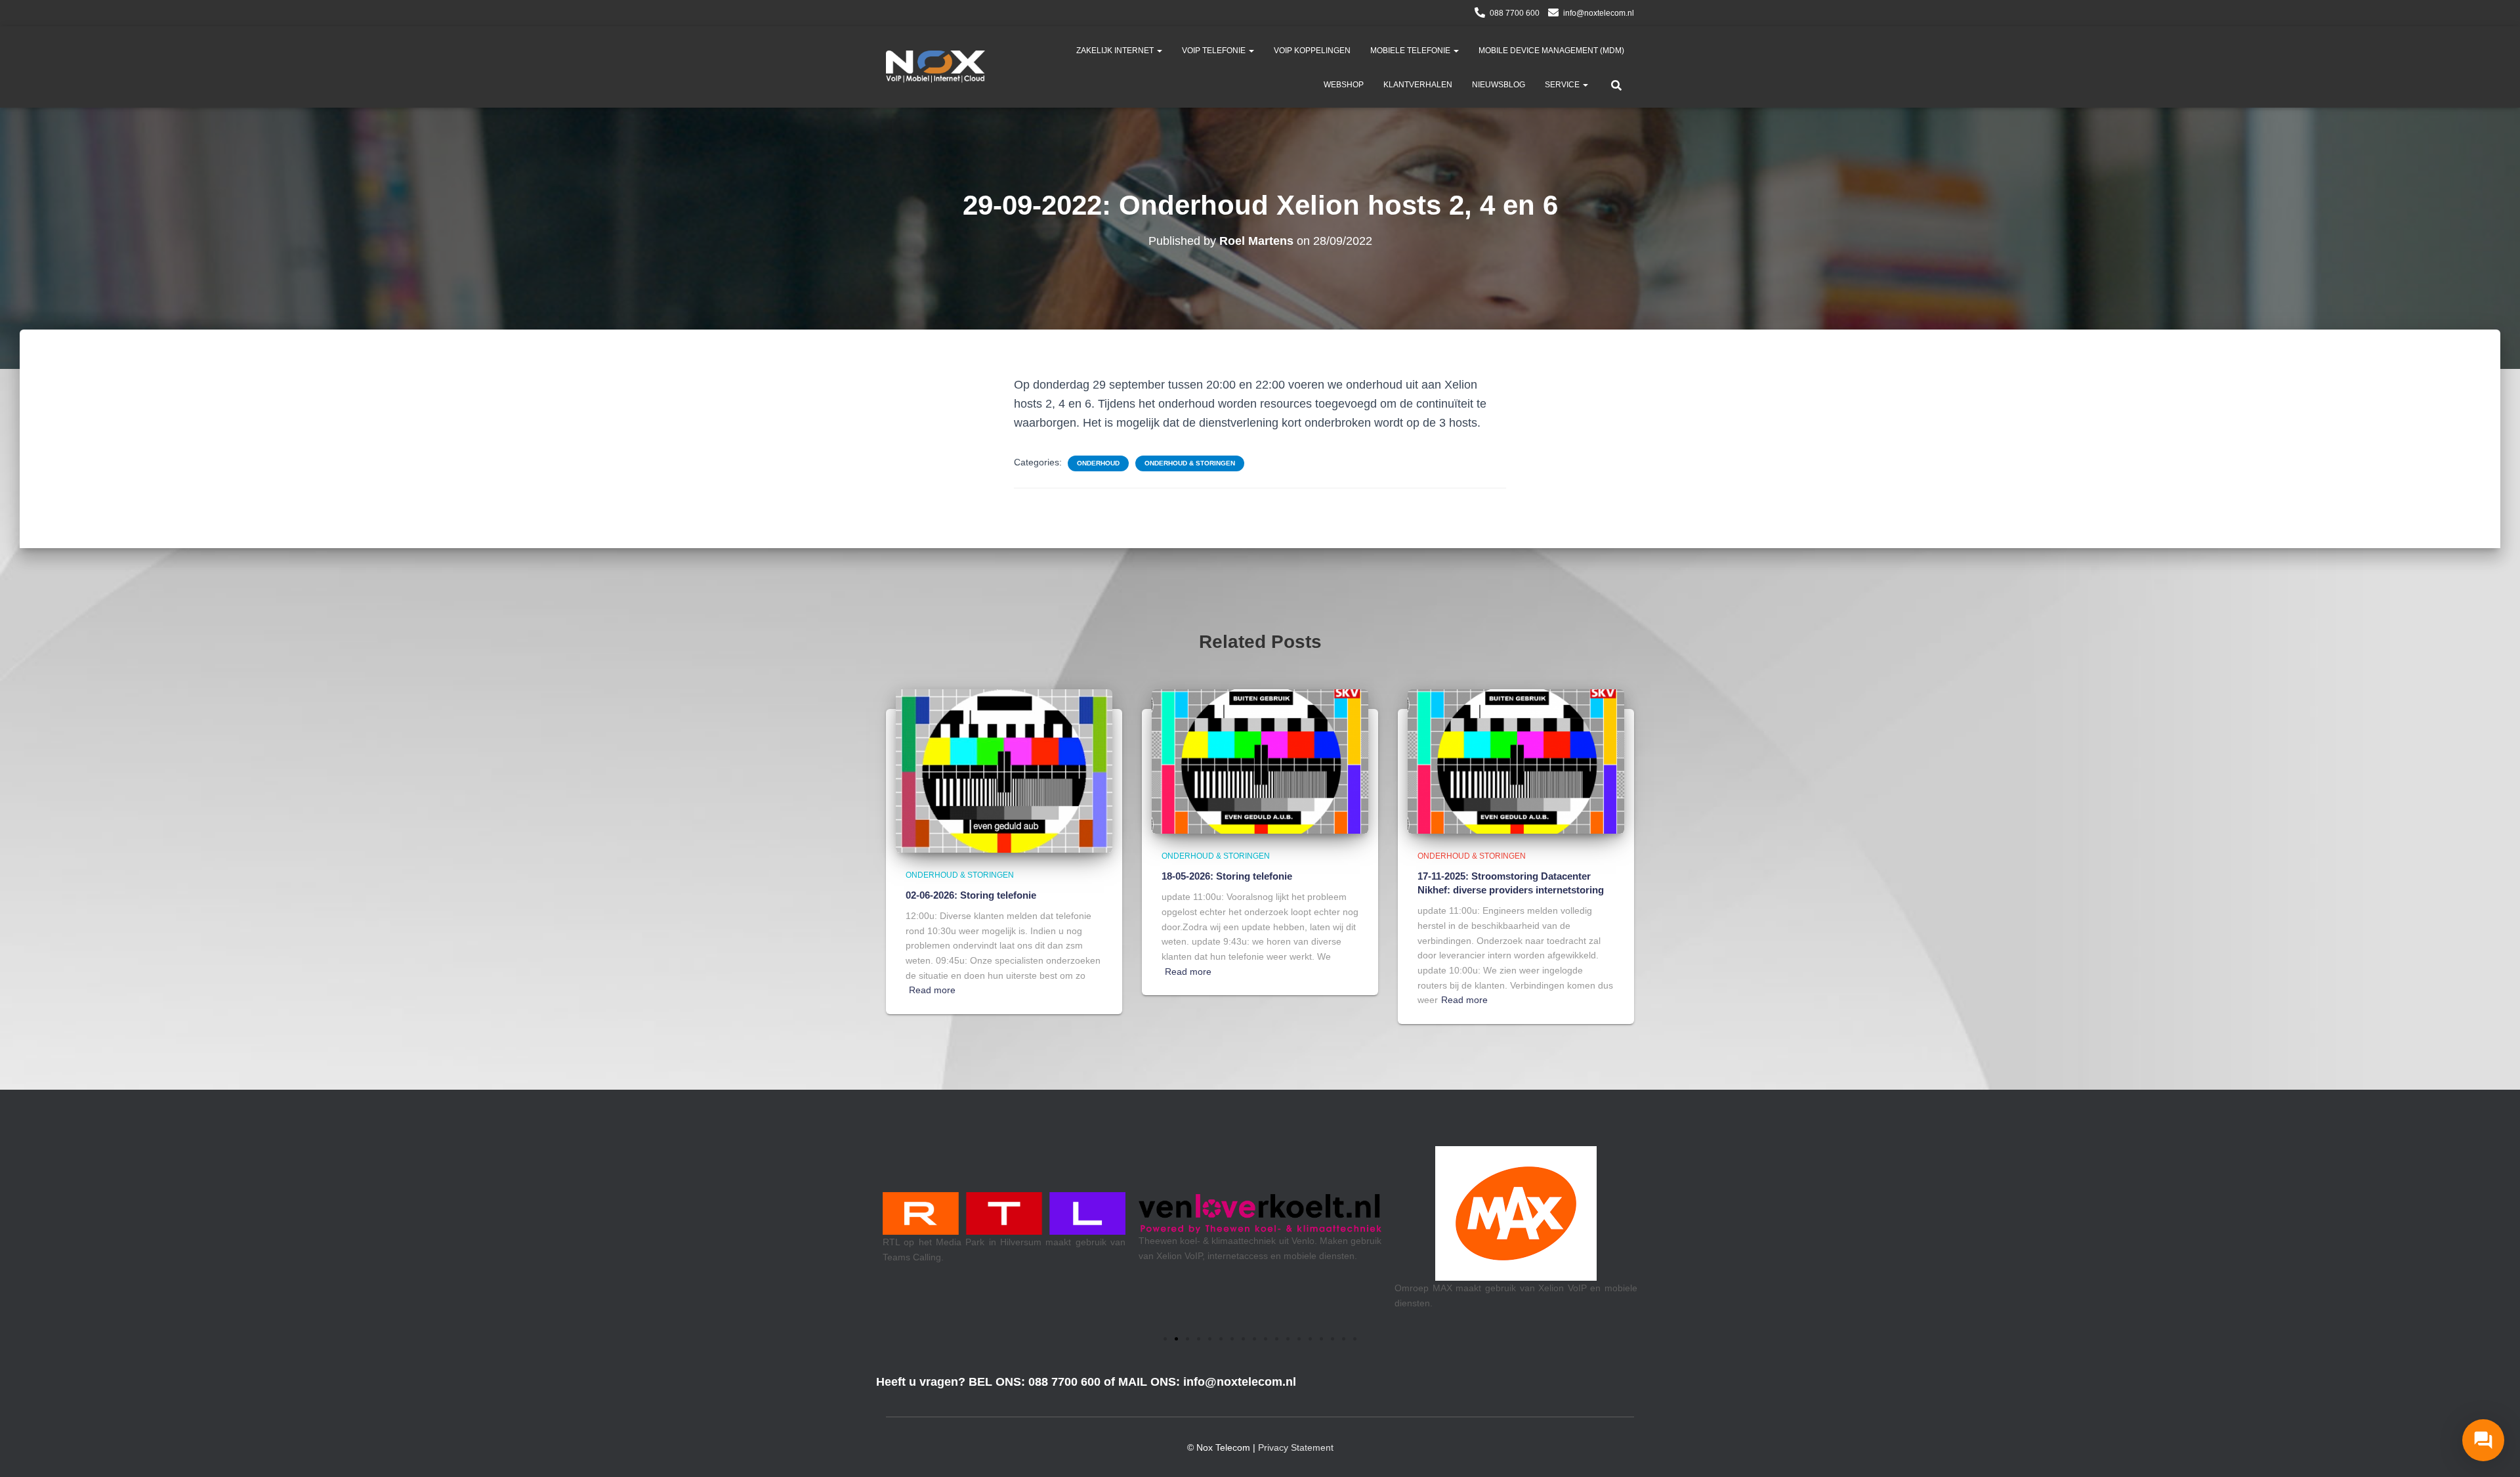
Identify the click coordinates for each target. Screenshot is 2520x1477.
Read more (932, 990)
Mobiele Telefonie (1411, 51)
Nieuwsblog (1499, 85)
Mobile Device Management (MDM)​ (1551, 51)
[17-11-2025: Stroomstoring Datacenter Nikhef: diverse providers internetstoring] (1516, 761)
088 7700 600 (1515, 13)
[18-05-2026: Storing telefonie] (1260, 761)
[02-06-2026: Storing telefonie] (1004, 770)
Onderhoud (1098, 463)
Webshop (1344, 85)
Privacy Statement (1296, 1447)
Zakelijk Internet (1116, 51)
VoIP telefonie (1215, 51)
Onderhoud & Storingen (1190, 463)
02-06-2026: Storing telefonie (971, 895)
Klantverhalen (1418, 85)
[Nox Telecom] (935, 67)
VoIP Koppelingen (1312, 51)
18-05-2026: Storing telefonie (1227, 876)
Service (1563, 85)
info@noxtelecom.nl (1599, 13)
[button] (1159, 51)
